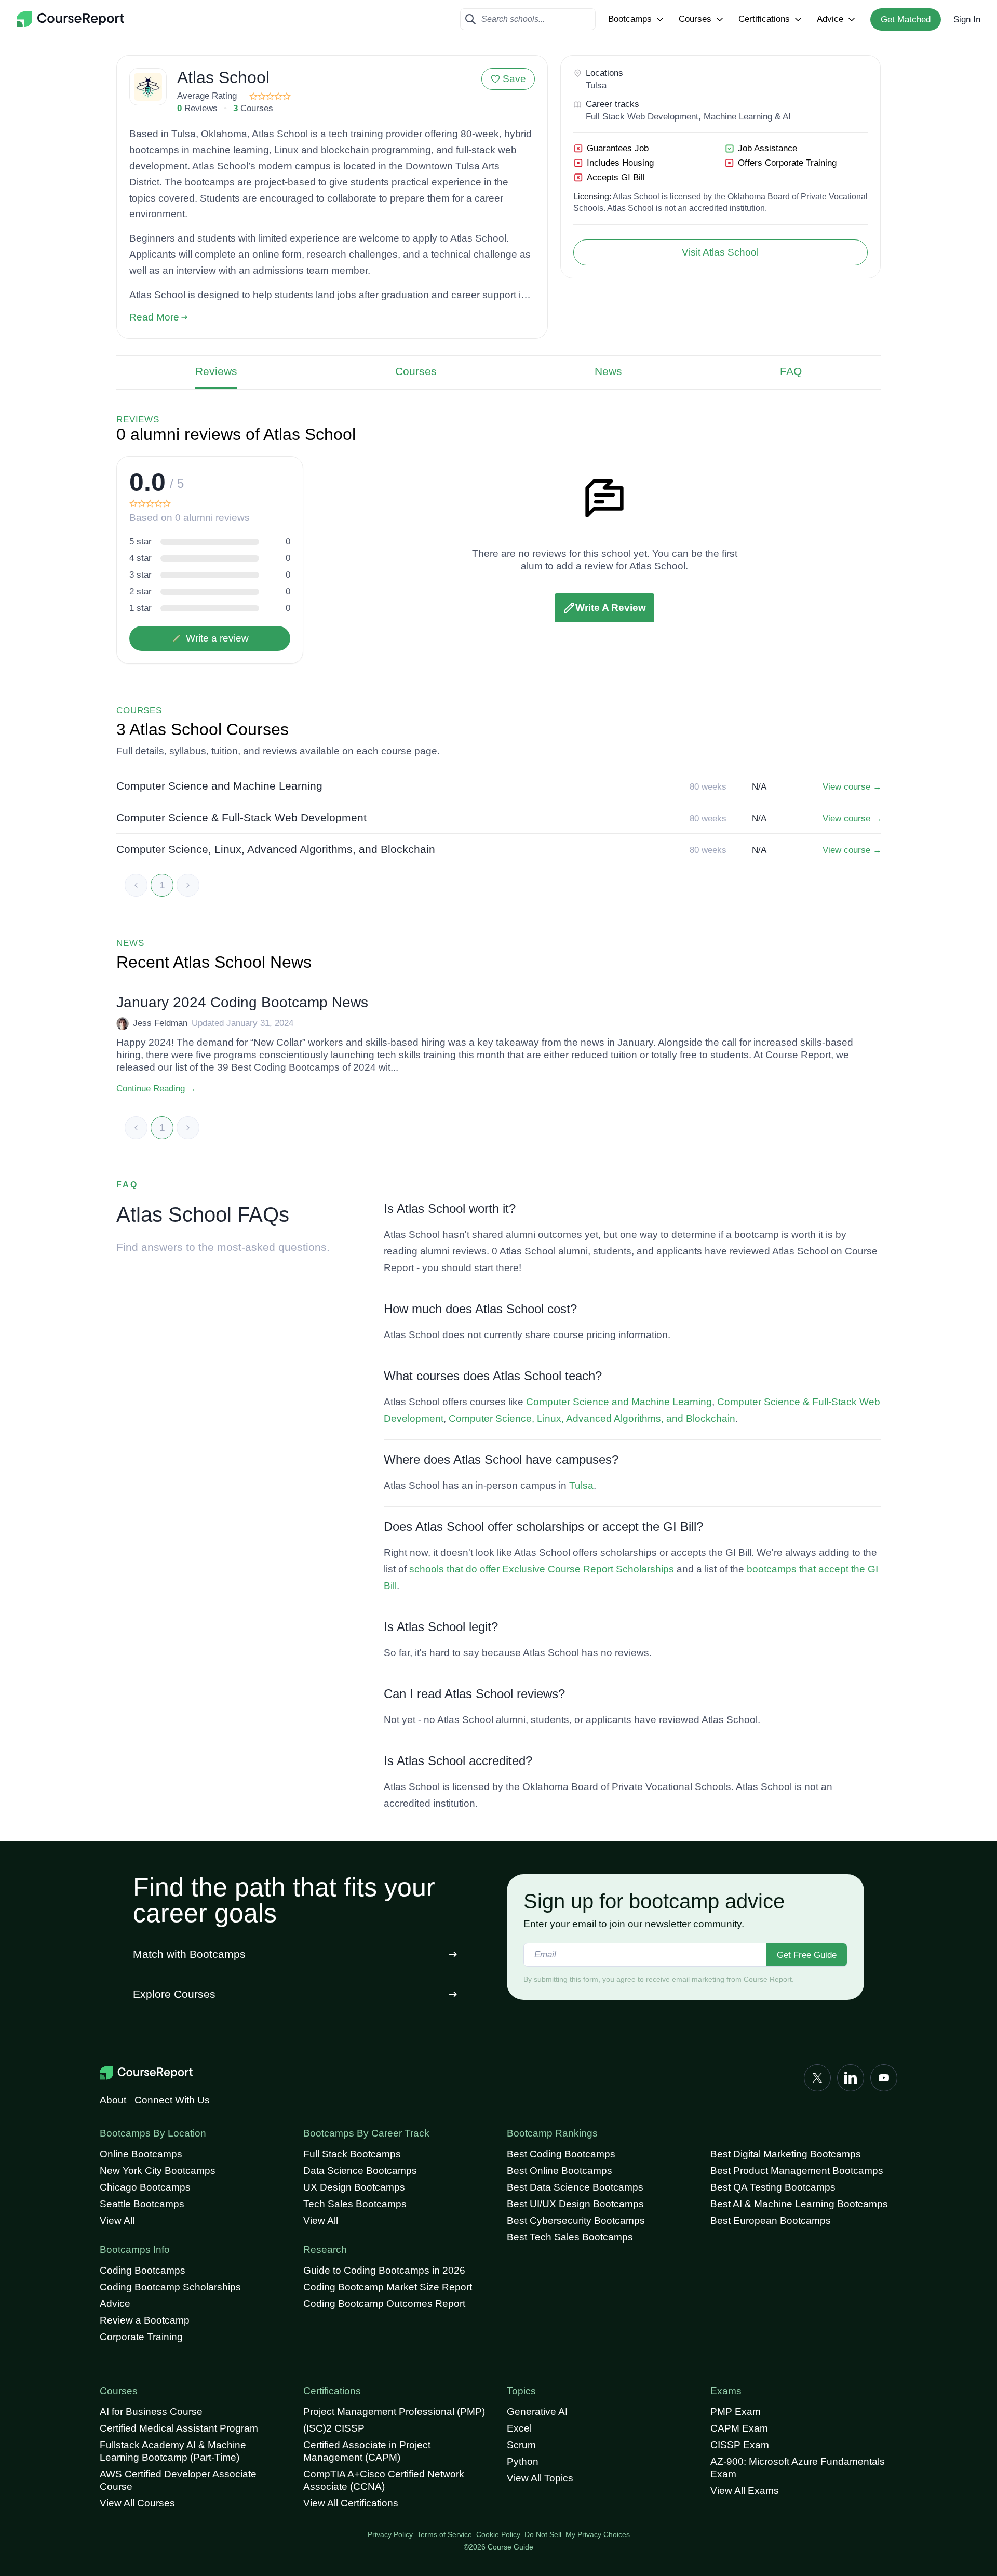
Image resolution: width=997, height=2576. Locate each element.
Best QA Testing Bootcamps (773, 2187)
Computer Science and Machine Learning (619, 1402)
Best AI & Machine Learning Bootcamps (799, 2204)
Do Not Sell (543, 2534)
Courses (695, 19)
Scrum (521, 2445)
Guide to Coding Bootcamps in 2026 (384, 2270)
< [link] (136, 885)
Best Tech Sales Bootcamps (570, 2237)
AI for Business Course (151, 2412)
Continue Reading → (156, 1089)
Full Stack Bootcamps (352, 2154)
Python (523, 2461)
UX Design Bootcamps (354, 2187)
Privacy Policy (390, 2534)
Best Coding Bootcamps (561, 2154)
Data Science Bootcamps (360, 2171)
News (608, 371)
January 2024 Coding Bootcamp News (242, 1002)
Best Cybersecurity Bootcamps (576, 2220)
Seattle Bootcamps (142, 2204)
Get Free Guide (807, 1955)
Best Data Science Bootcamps (575, 2187)
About (113, 2100)
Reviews (216, 371)
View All (117, 2220)
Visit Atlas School (720, 252)
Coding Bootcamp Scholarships (170, 2287)
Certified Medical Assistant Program (179, 2428)
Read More (154, 317)
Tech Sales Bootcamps (355, 2204)
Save (514, 79)
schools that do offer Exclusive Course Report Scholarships (542, 1569)
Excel (519, 2428)
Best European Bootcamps (771, 2220)
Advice (830, 19)
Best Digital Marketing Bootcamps (786, 2154)
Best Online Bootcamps (560, 2171)
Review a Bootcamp (145, 2320)
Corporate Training (141, 2337)
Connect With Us (172, 2100)
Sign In (967, 19)
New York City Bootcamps (158, 2171)
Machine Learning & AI (747, 117)
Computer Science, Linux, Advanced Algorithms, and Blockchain (592, 1418)
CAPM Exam (739, 2428)
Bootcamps (630, 19)
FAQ (791, 371)
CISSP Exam (740, 2445)
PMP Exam (736, 2412)
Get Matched (906, 19)
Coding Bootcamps (143, 2270)
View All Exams (745, 2491)
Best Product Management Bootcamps (797, 2171)
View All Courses (137, 2503)
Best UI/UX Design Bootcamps (575, 2204)
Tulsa (596, 85)
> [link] (188, 885)
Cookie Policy (498, 2534)
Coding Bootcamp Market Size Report (388, 2287)
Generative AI (537, 2412)
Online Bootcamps (141, 2154)
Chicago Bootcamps (145, 2187)
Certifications (764, 19)
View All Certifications (351, 2503)
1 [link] (162, 885)
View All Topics (540, 2478)
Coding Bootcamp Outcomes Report (384, 2304)
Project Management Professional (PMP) (394, 2412)
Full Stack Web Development (642, 117)
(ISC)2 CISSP (334, 2428)
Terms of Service (444, 2534)
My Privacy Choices (598, 2534)
